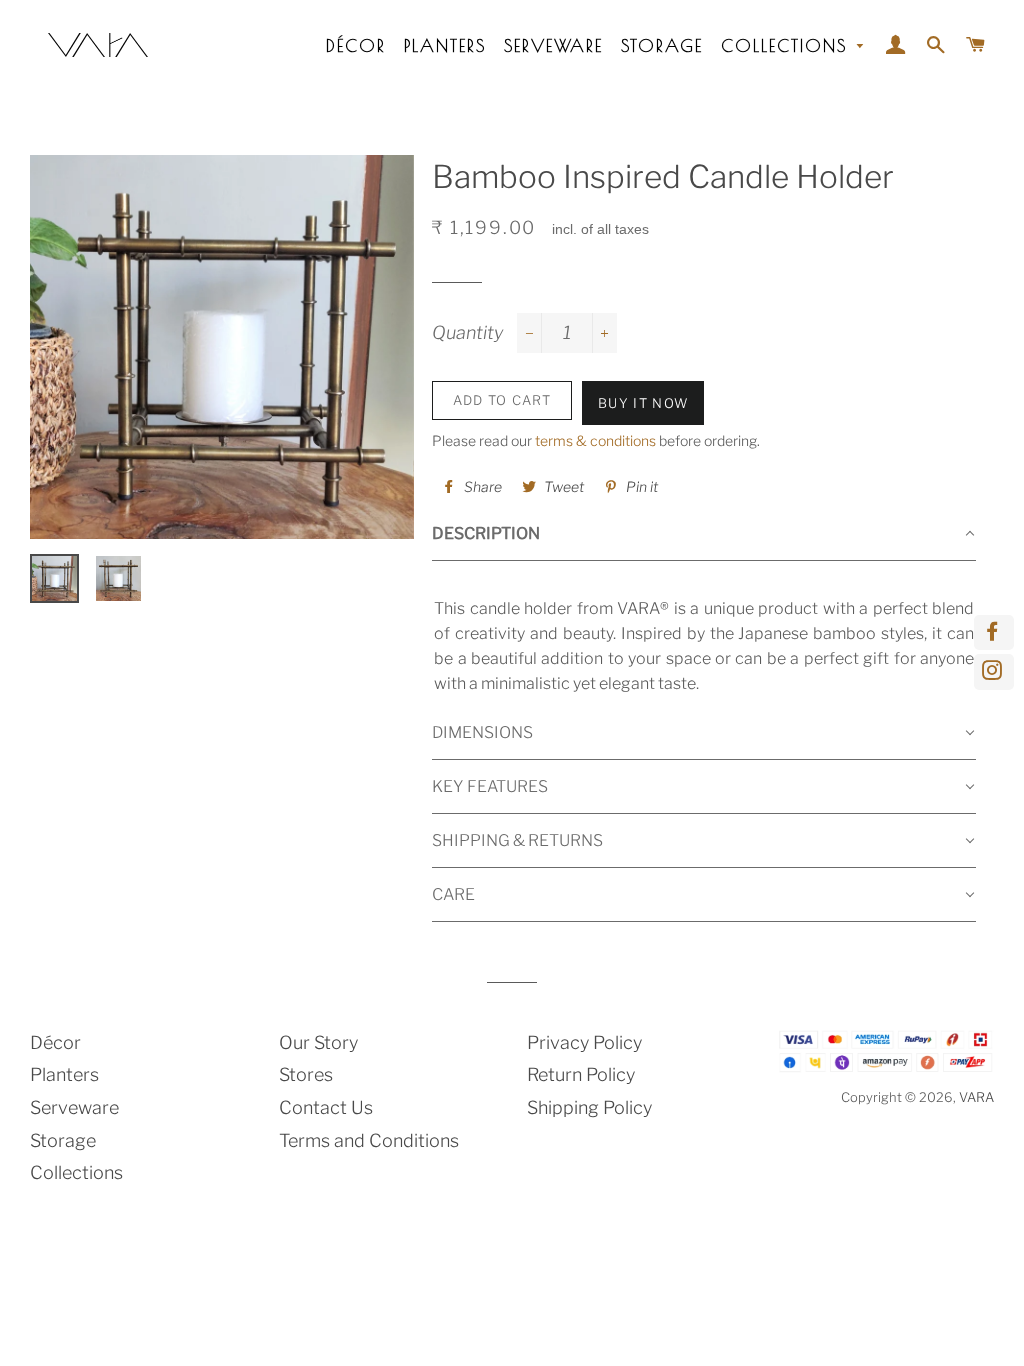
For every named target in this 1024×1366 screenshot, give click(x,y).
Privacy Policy (584, 1042)
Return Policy (581, 1074)
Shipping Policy (589, 1107)
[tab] (704, 534)
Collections (788, 46)
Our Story (318, 1042)
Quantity (467, 332)
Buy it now (643, 403)
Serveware (553, 46)
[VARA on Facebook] (994, 632)
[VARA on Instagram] (994, 671)
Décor (356, 46)
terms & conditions (595, 440)
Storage (662, 46)
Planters (445, 46)
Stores (306, 1074)
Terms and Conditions (369, 1140)
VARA (976, 1097)
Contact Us (326, 1107)
